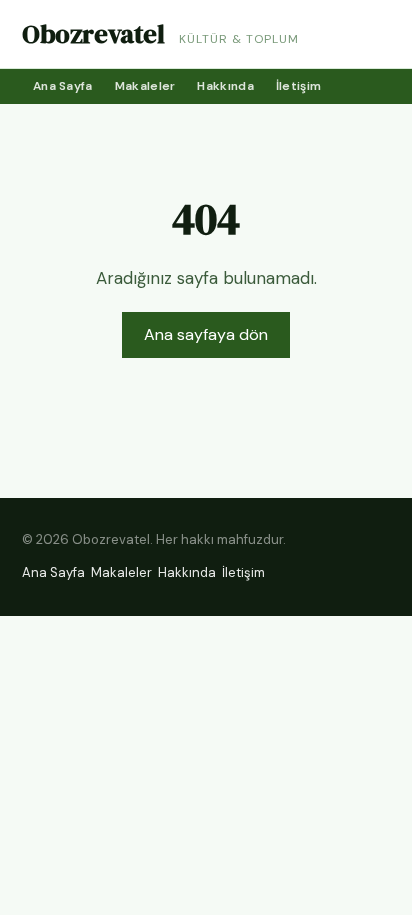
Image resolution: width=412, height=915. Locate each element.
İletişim (298, 86)
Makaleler (145, 86)
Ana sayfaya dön (206, 334)
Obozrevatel (93, 34)
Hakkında (225, 86)
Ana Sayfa (63, 86)
